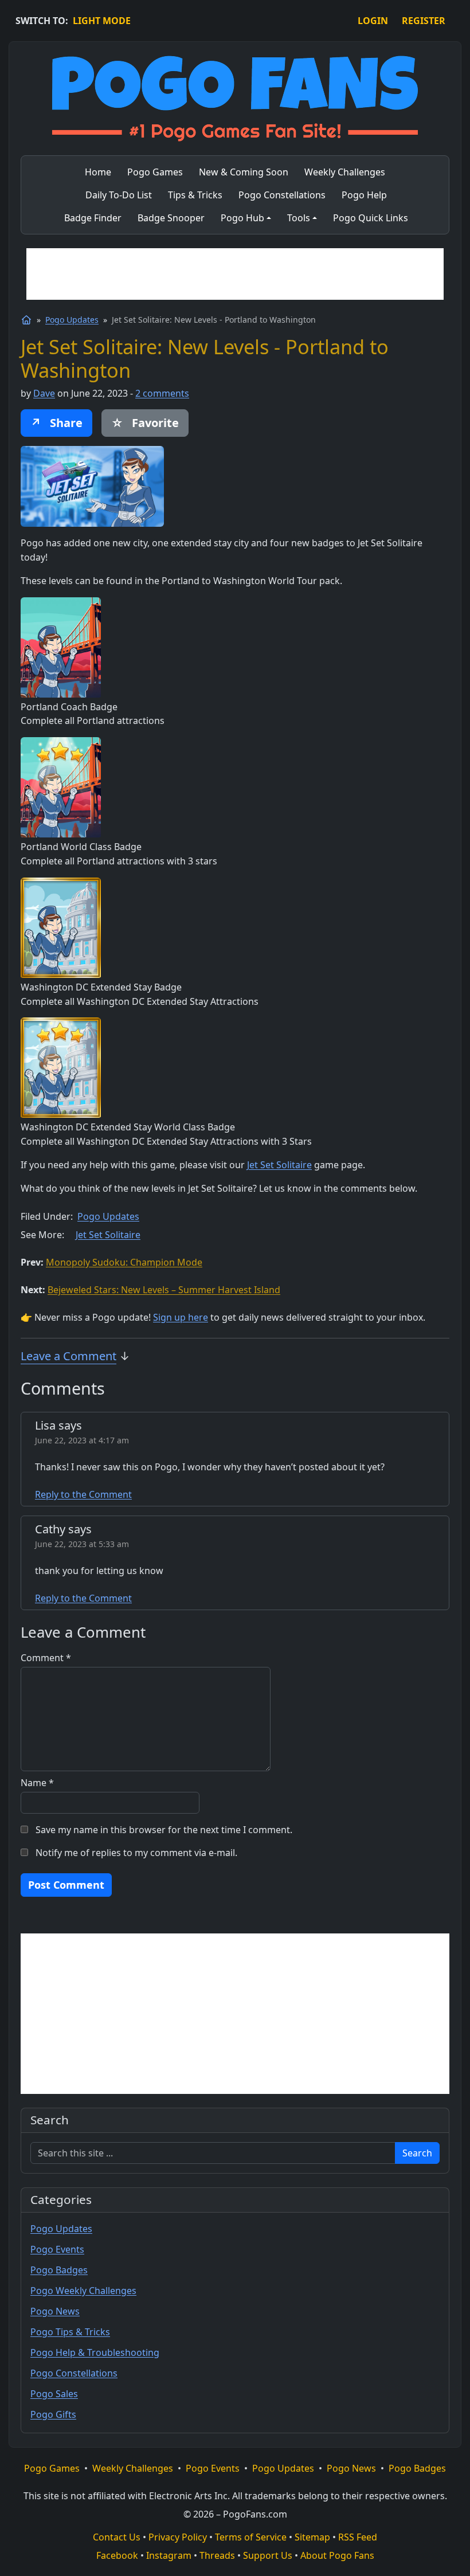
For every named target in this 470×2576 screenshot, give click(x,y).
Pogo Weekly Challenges (83, 2291)
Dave (44, 393)
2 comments (162, 393)
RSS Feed (358, 2537)
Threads (217, 2555)
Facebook (117, 2555)
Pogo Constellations (74, 2373)
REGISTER (424, 21)
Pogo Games (52, 2468)
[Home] (26, 320)
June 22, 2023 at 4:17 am (82, 1440)
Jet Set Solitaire (279, 1165)
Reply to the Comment (83, 1494)
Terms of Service (251, 2537)
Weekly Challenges (133, 2468)
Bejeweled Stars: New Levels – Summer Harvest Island (164, 1290)
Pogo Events (57, 2249)
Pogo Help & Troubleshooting (95, 2352)
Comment (46, 1658)
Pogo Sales (54, 2394)
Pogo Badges (59, 2270)
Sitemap (312, 2537)
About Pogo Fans (337, 2555)
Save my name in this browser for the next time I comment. (164, 1830)
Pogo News (55, 2311)
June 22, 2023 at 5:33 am (82, 1544)
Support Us (268, 2555)
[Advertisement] (235, 274)
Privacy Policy (178, 2537)
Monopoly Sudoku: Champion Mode (124, 1262)
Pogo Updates (72, 320)
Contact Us (117, 2537)
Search (417, 2153)
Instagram (169, 2555)
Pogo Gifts (53, 2414)
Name (37, 1783)
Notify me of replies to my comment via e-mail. (136, 1853)
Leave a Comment (68, 1356)
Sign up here (181, 1317)
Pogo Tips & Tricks (70, 2332)
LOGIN (373, 21)
